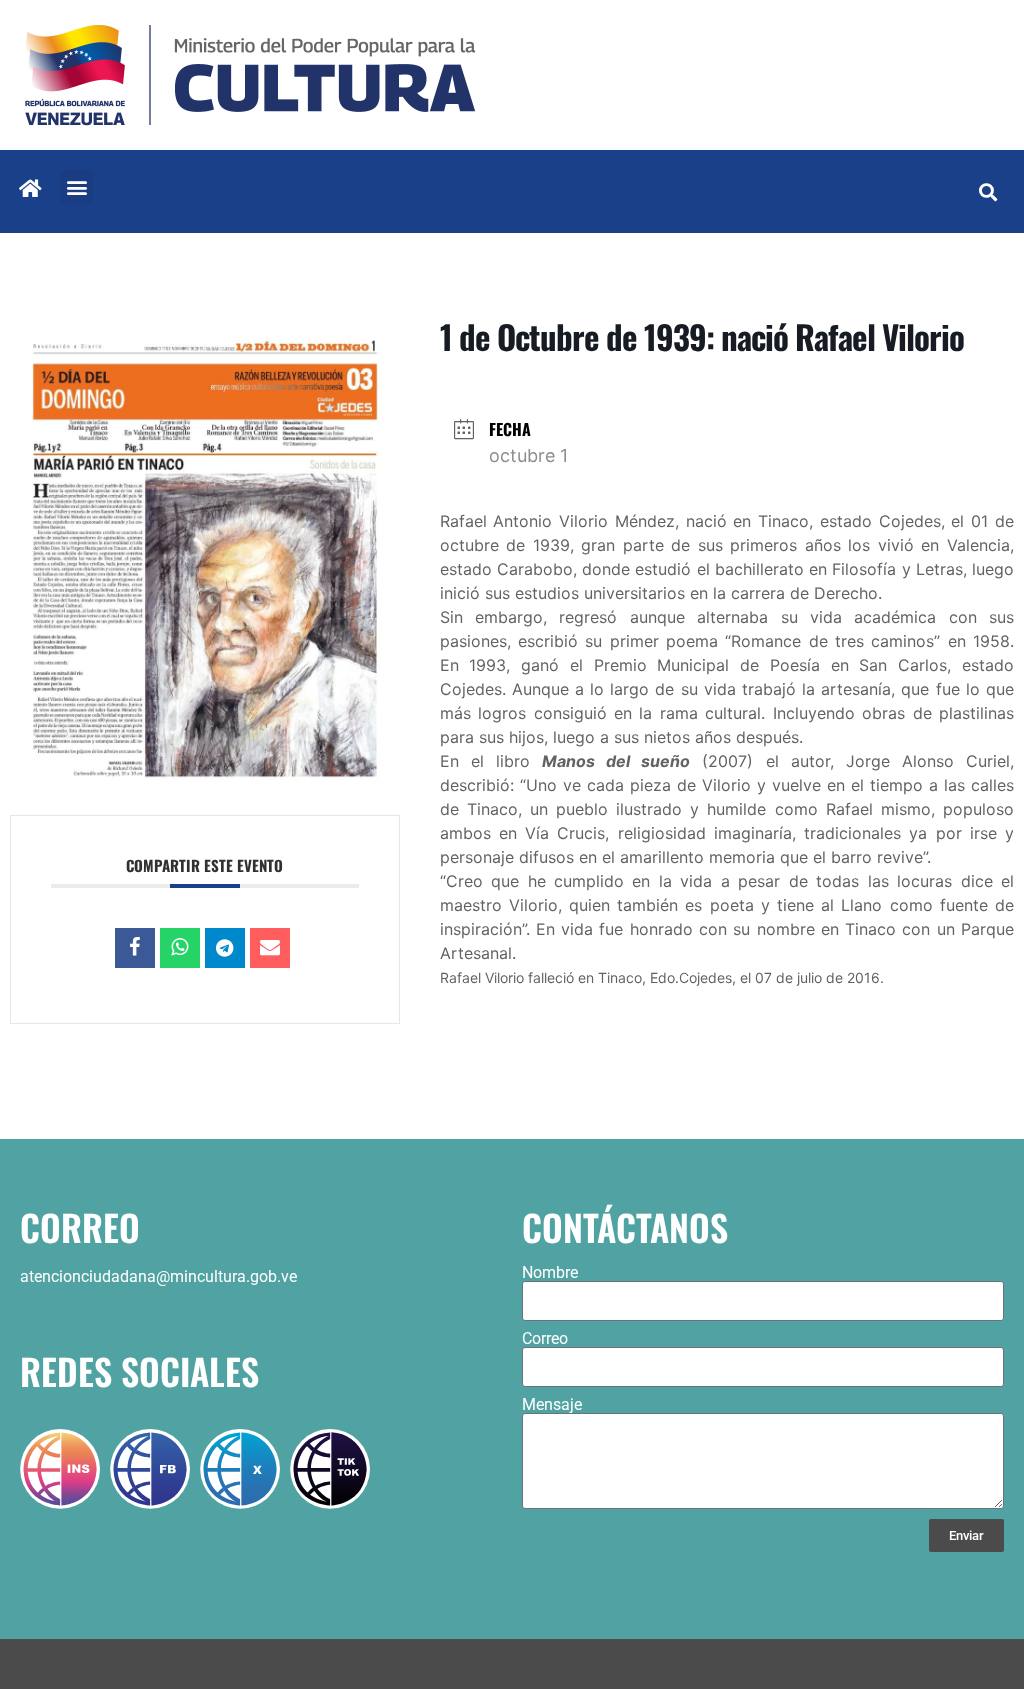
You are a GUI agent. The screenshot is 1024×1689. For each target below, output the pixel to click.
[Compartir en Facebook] (135, 948)
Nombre (550, 1273)
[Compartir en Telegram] (225, 948)
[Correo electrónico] (270, 948)
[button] (76, 186)
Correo (545, 1339)
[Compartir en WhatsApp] (180, 948)
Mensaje (552, 1405)
